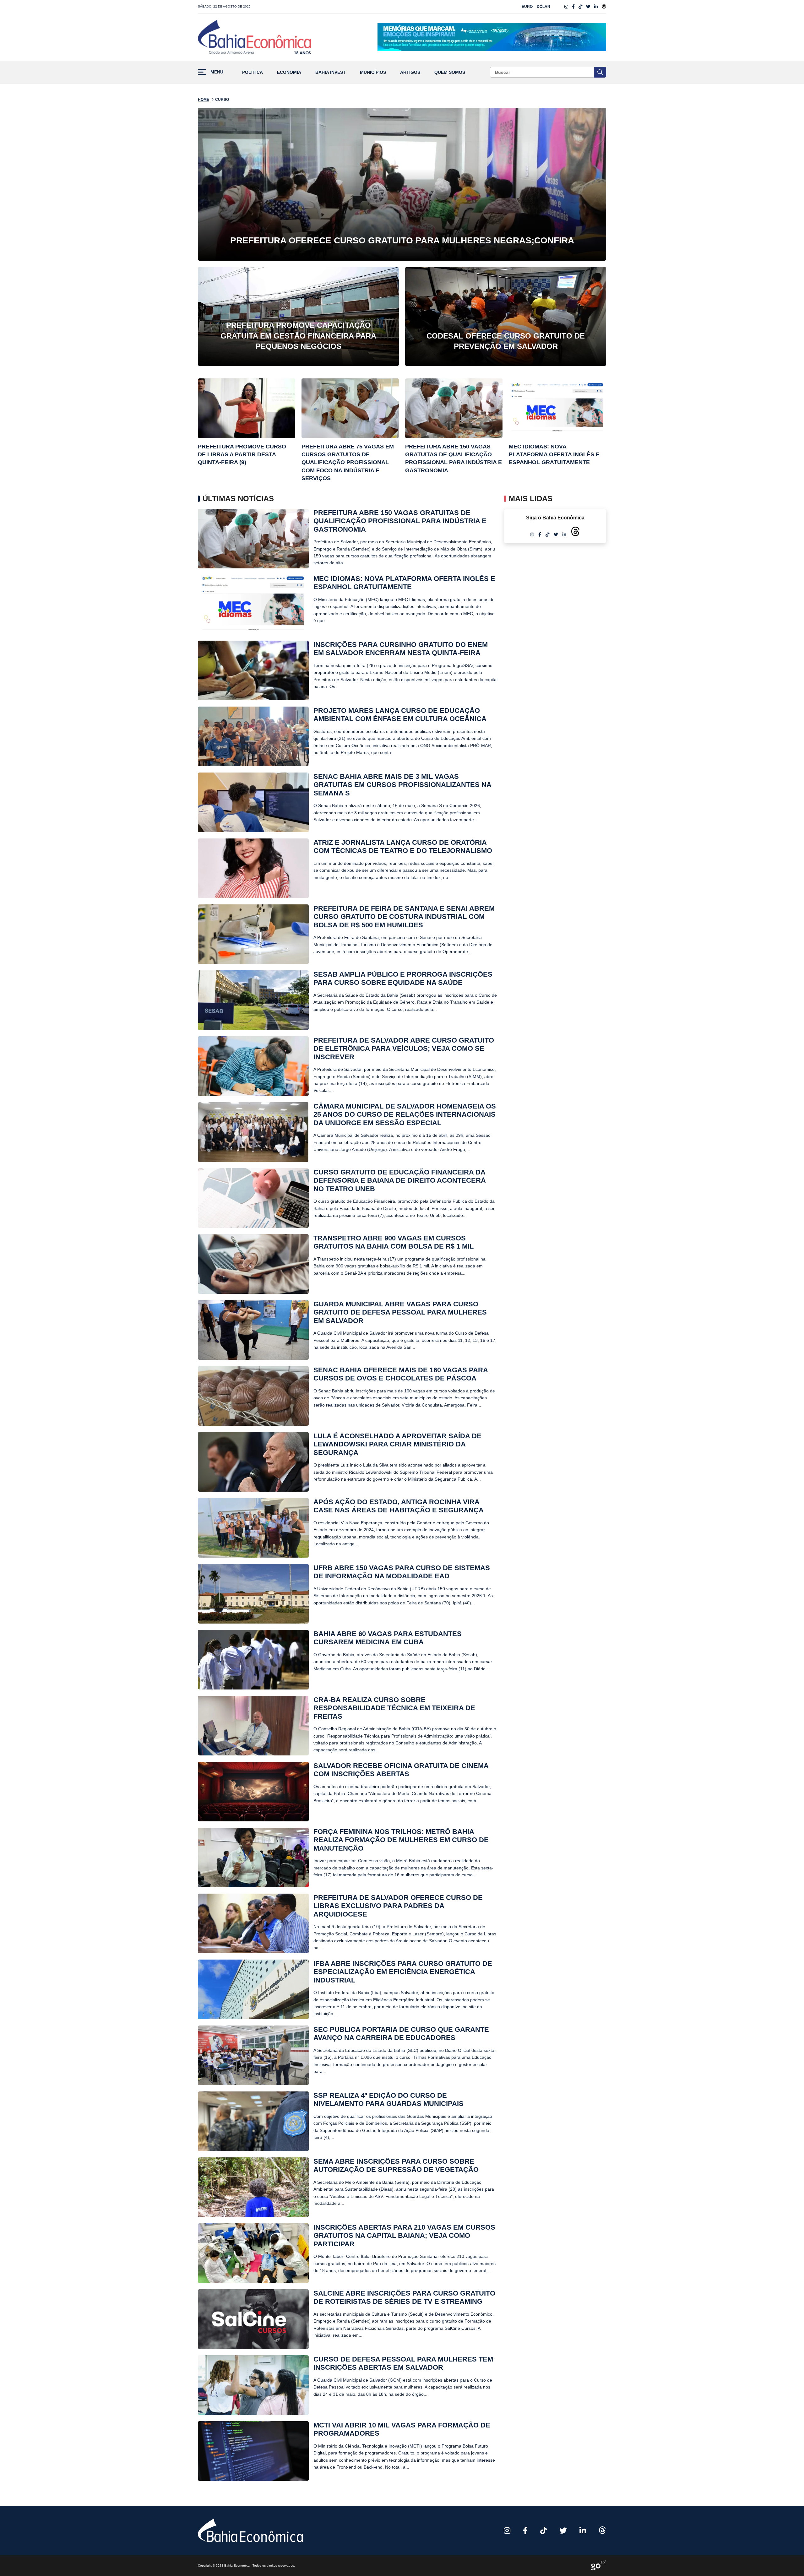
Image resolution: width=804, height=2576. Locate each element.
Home (204, 100)
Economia (289, 72)
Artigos (410, 72)
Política (253, 72)
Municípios (373, 72)
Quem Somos (450, 72)
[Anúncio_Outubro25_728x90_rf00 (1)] (492, 37)
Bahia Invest (331, 72)
